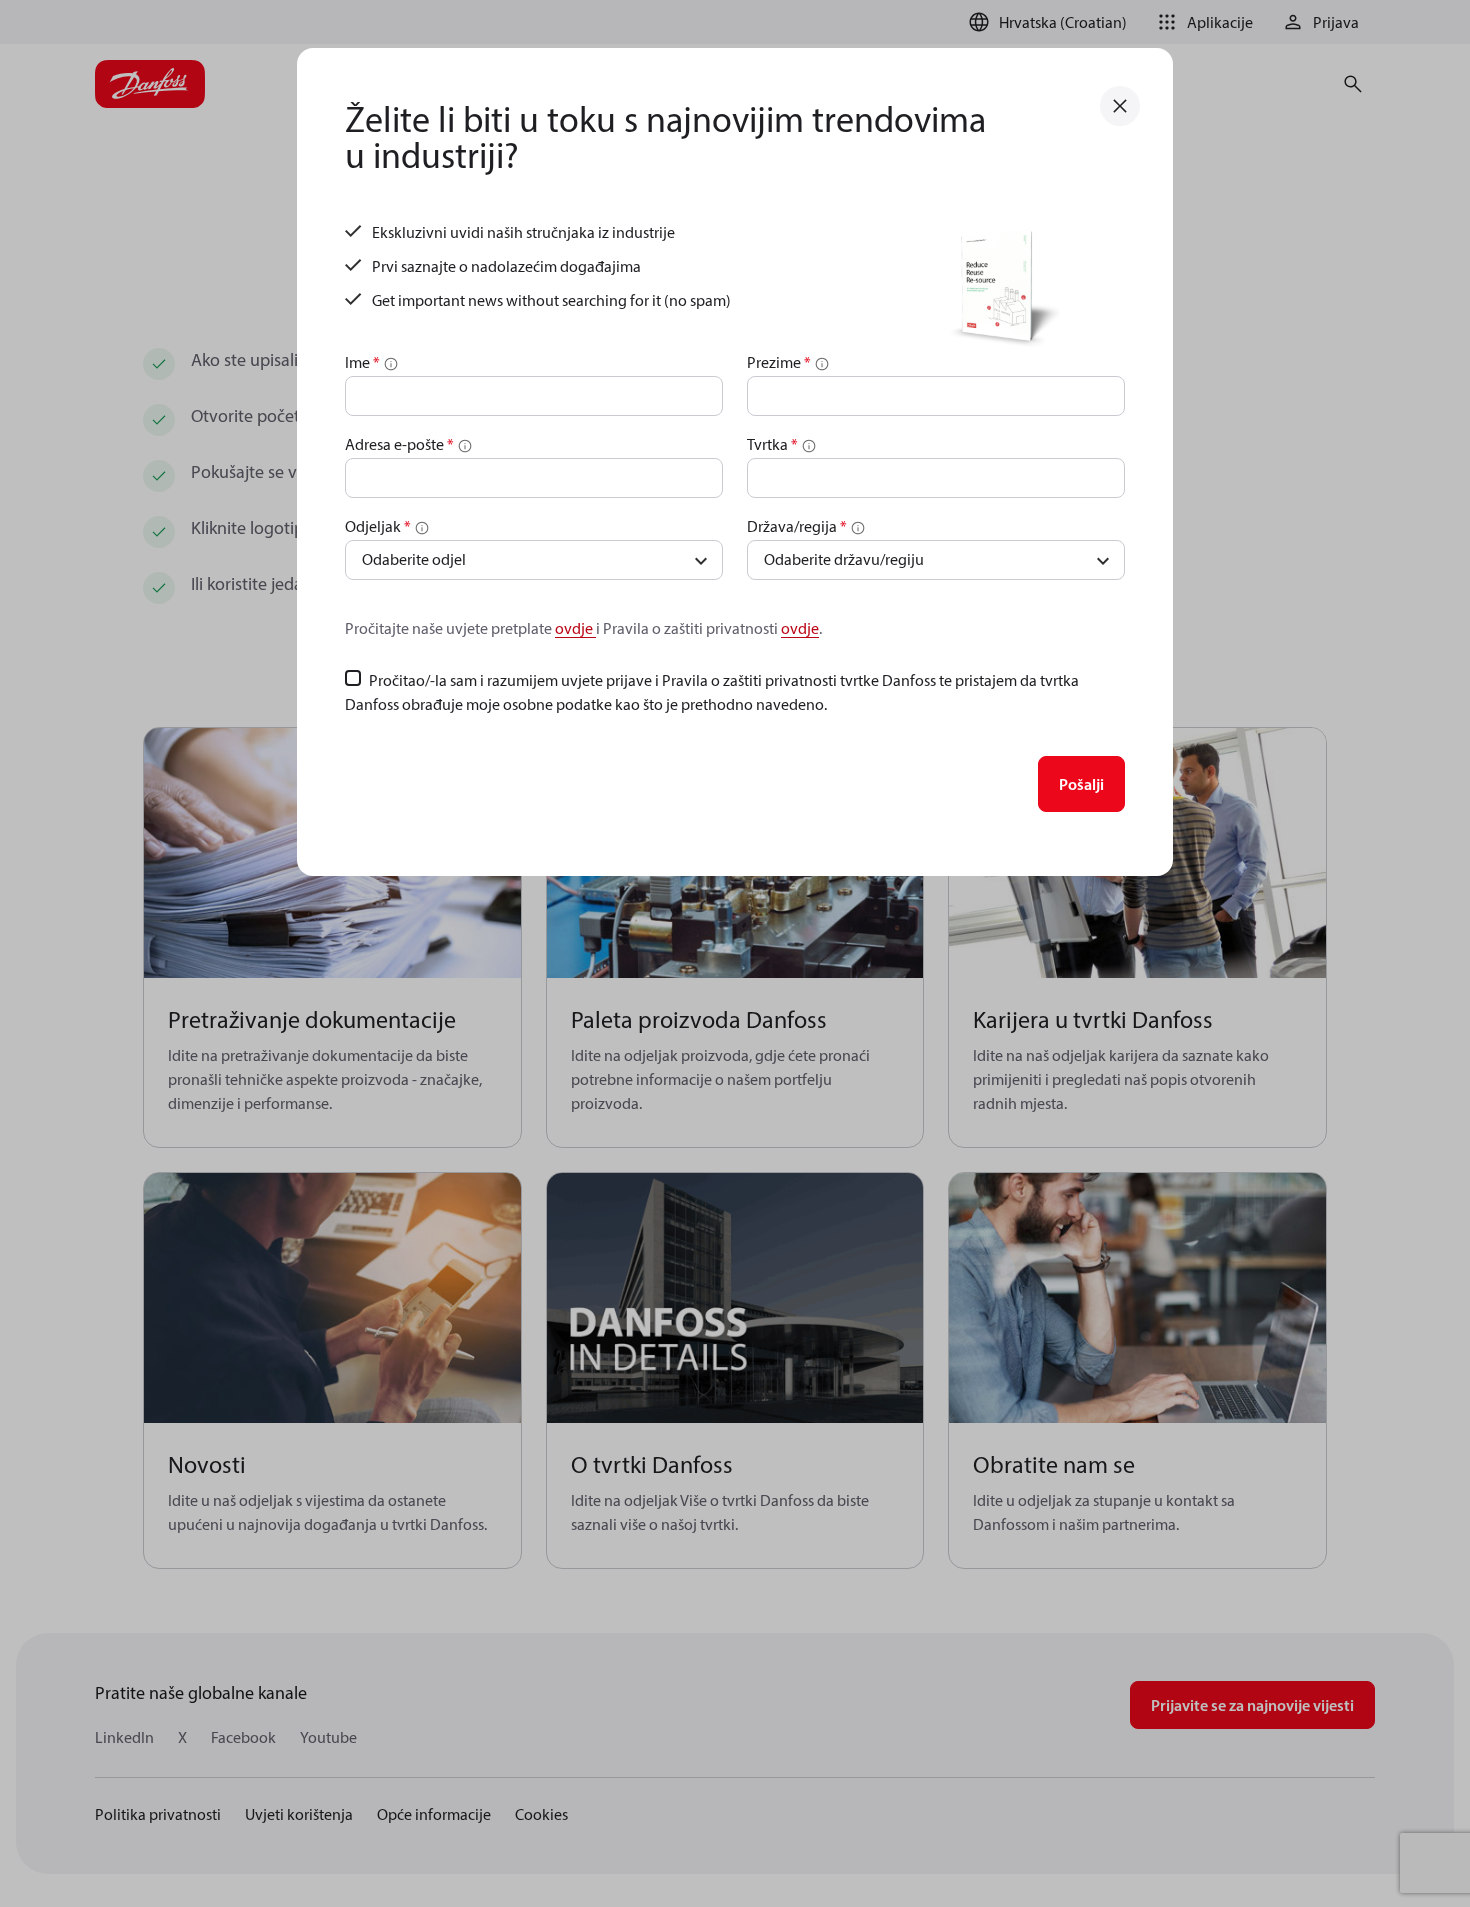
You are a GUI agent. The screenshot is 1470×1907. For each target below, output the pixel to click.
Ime (362, 362)
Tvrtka (772, 444)
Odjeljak (378, 526)
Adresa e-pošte (399, 444)
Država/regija (797, 526)
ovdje (575, 628)
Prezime (779, 362)
